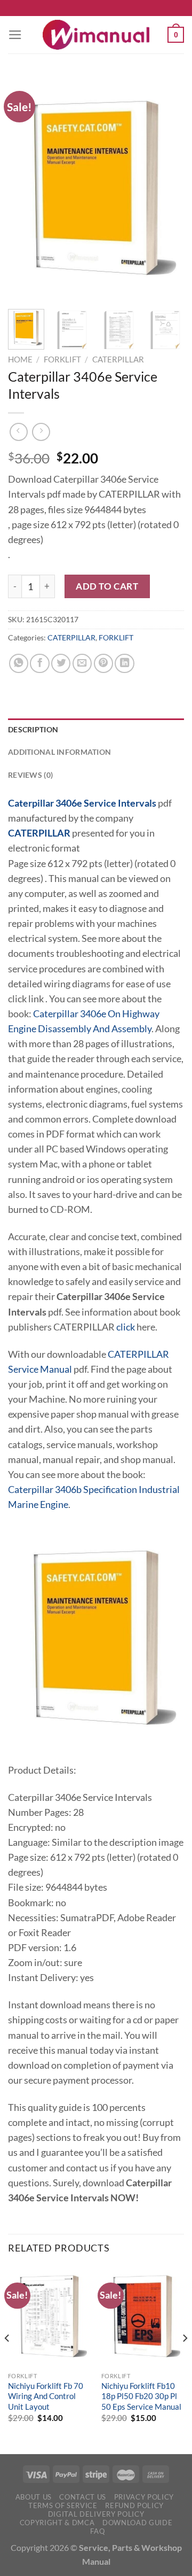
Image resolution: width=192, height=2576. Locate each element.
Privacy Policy (144, 2497)
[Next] (167, 188)
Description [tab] (33, 729)
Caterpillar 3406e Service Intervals (82, 803)
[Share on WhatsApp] (19, 663)
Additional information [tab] (59, 752)
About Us (34, 2497)
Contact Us (83, 2497)
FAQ (97, 2531)
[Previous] (25, 188)
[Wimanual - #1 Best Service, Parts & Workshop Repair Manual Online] (96, 35)
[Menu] (15, 35)
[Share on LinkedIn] (124, 663)
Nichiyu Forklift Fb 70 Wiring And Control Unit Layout (46, 2396)
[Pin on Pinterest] (103, 663)
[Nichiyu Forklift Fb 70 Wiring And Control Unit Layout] (49, 2316)
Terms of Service (63, 2505)
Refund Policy (134, 2505)
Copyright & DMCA (57, 2523)
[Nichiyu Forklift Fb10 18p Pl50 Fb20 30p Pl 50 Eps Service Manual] (143, 2316)
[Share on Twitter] (61, 663)
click (126, 1327)
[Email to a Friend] (82, 663)
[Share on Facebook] (39, 663)
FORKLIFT (62, 359)
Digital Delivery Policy (96, 2514)
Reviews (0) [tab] (30, 775)
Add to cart (107, 586)
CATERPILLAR (118, 359)
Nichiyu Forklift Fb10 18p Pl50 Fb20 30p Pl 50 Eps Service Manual (141, 2396)
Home (20, 359)
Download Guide (137, 2523)
